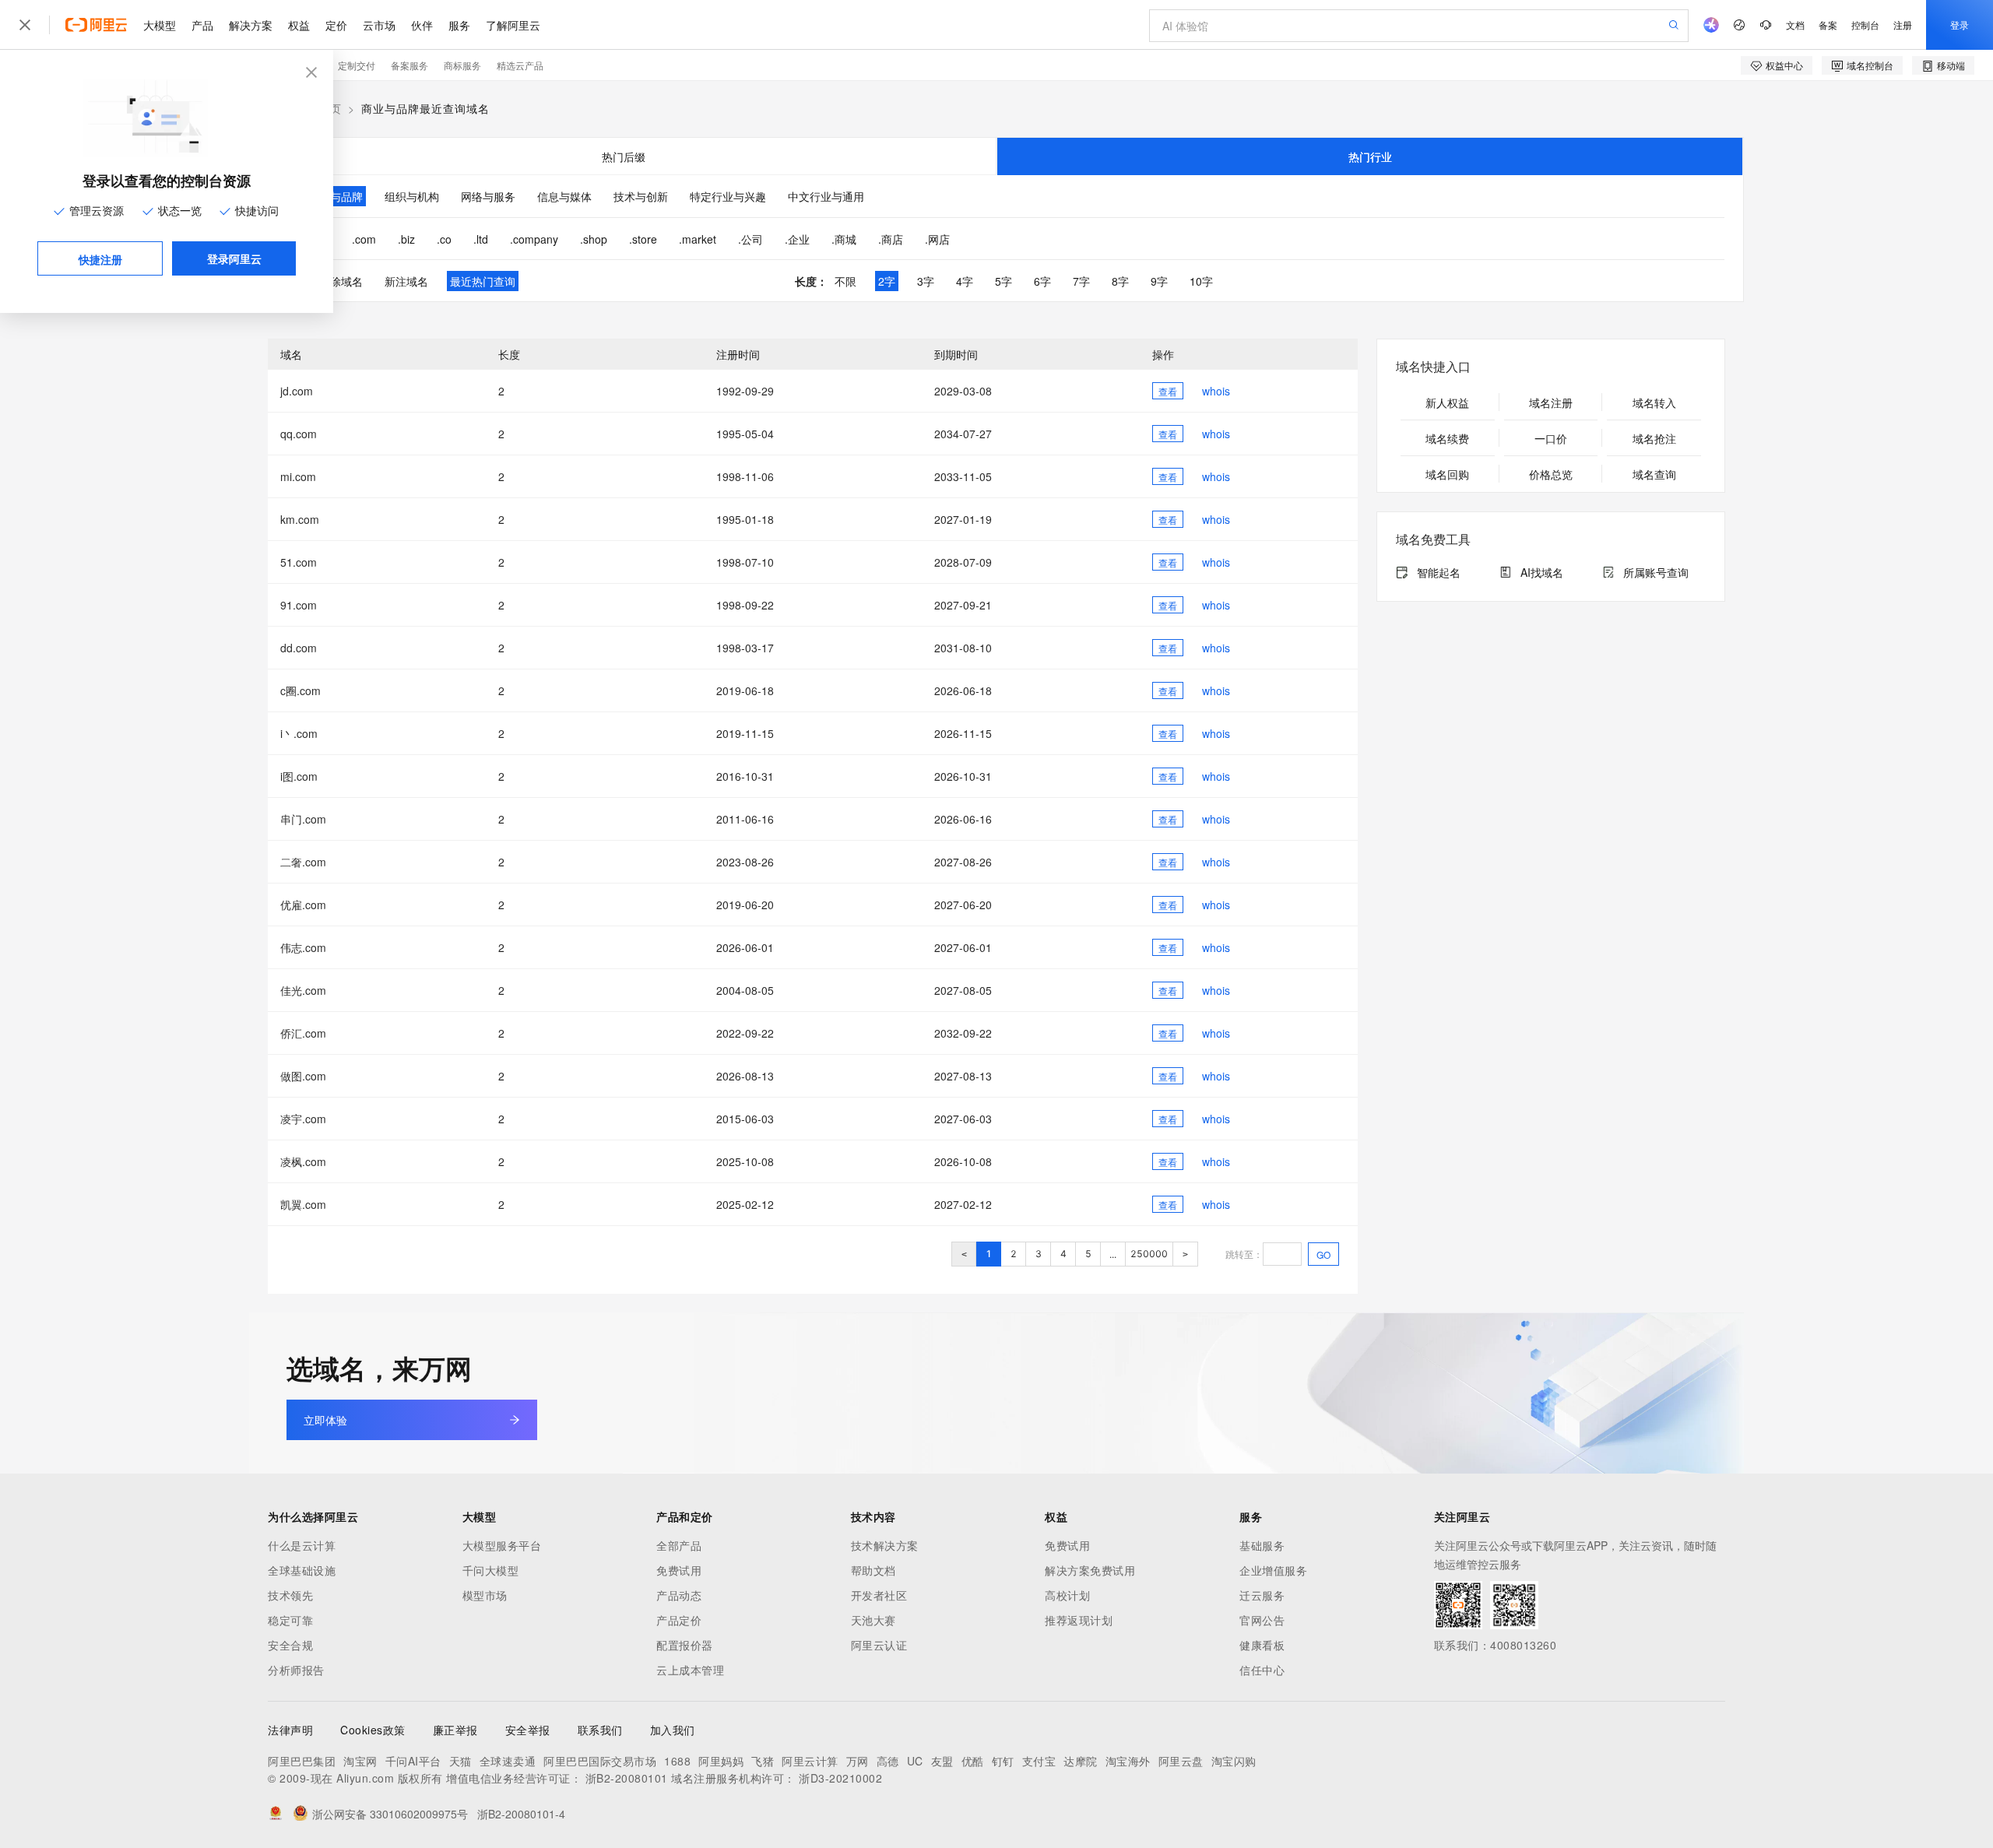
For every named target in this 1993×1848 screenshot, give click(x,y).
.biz (406, 239)
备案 (1828, 25)
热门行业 (1370, 156)
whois (1216, 391)
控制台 (1865, 25)
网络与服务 (488, 196)
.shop (594, 239)
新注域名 (406, 281)
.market (698, 239)
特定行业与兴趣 (728, 196)
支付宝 (1039, 1761)
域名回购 (1447, 474)
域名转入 (1654, 402)
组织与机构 (412, 196)
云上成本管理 (690, 1670)
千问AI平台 (413, 1761)
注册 (1903, 25)
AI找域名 (1542, 572)
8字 (1120, 281)
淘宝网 (360, 1761)
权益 (299, 25)
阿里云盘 (1181, 1761)
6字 (1042, 281)
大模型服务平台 (502, 1545)
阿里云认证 (879, 1645)
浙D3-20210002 (840, 1778)
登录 (1960, 25)
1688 (677, 1761)
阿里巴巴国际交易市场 (600, 1761)
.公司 (750, 239)
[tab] (623, 156)
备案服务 (409, 65)
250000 (1149, 1254)
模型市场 (485, 1595)
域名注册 (1551, 402)
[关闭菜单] (25, 25)
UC (915, 1761)
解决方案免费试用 (1090, 1570)
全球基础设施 (302, 1570)
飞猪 (763, 1761)
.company (534, 239)
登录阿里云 (234, 258)
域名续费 (1447, 438)
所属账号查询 (1656, 572)
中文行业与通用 (826, 196)
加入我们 (673, 1730)
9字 (1159, 281)
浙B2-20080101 (627, 1778)
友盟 (942, 1761)
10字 (1201, 281)
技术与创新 (641, 196)
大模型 (160, 25)
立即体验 (325, 1420)
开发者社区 (879, 1595)
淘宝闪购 (1234, 1761)
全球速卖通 (508, 1761)
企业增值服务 (1273, 1570)
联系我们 (600, 1730)
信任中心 (1262, 1670)
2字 (887, 281)
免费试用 (679, 1570)
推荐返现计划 (1079, 1620)
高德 (888, 1761)
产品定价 (679, 1620)
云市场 (379, 25)
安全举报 (528, 1730)
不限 (845, 281)
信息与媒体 (564, 196)
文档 (1795, 25)
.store (643, 239)
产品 (202, 25)
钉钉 (1003, 1761)
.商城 (844, 239)
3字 (926, 281)
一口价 (1551, 438)
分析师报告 (296, 1670)
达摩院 (1081, 1761)
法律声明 (290, 1730)
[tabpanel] (996, 238)
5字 (1004, 281)
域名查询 (1654, 474)
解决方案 (251, 25)
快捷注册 (100, 259)
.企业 (797, 239)
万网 (858, 1761)
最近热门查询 (483, 281)
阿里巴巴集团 (302, 1761)
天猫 (460, 1761)
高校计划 (1067, 1595)
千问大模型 (491, 1570)
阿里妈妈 (721, 1761)
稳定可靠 (290, 1620)
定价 (336, 25)
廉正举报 (455, 1730)
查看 (1168, 391)
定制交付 (357, 65)
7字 (1081, 281)
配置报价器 (685, 1645)
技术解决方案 (885, 1545)
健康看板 (1262, 1645)
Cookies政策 (373, 1730)
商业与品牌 (336, 196)
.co (444, 239)
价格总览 (1551, 474)
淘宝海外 (1128, 1761)
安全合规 (290, 1645)
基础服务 (1262, 1545)
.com (364, 239)
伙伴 (422, 25)
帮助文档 (873, 1570)
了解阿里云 (513, 25)
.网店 (937, 239)
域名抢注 (1654, 438)
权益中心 (1784, 65)
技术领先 (290, 1595)
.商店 (891, 239)
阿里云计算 (810, 1761)
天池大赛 (873, 1620)
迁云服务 (1262, 1595)
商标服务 (462, 65)
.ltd (481, 239)
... (1113, 1254)
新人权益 (1447, 402)
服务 (459, 25)
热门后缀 (624, 156)
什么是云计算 (302, 1545)
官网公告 (1262, 1620)
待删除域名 (336, 281)
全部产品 (679, 1545)
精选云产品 (520, 65)
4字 (965, 281)
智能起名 (1439, 572)
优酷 (973, 1761)
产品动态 (679, 1595)
